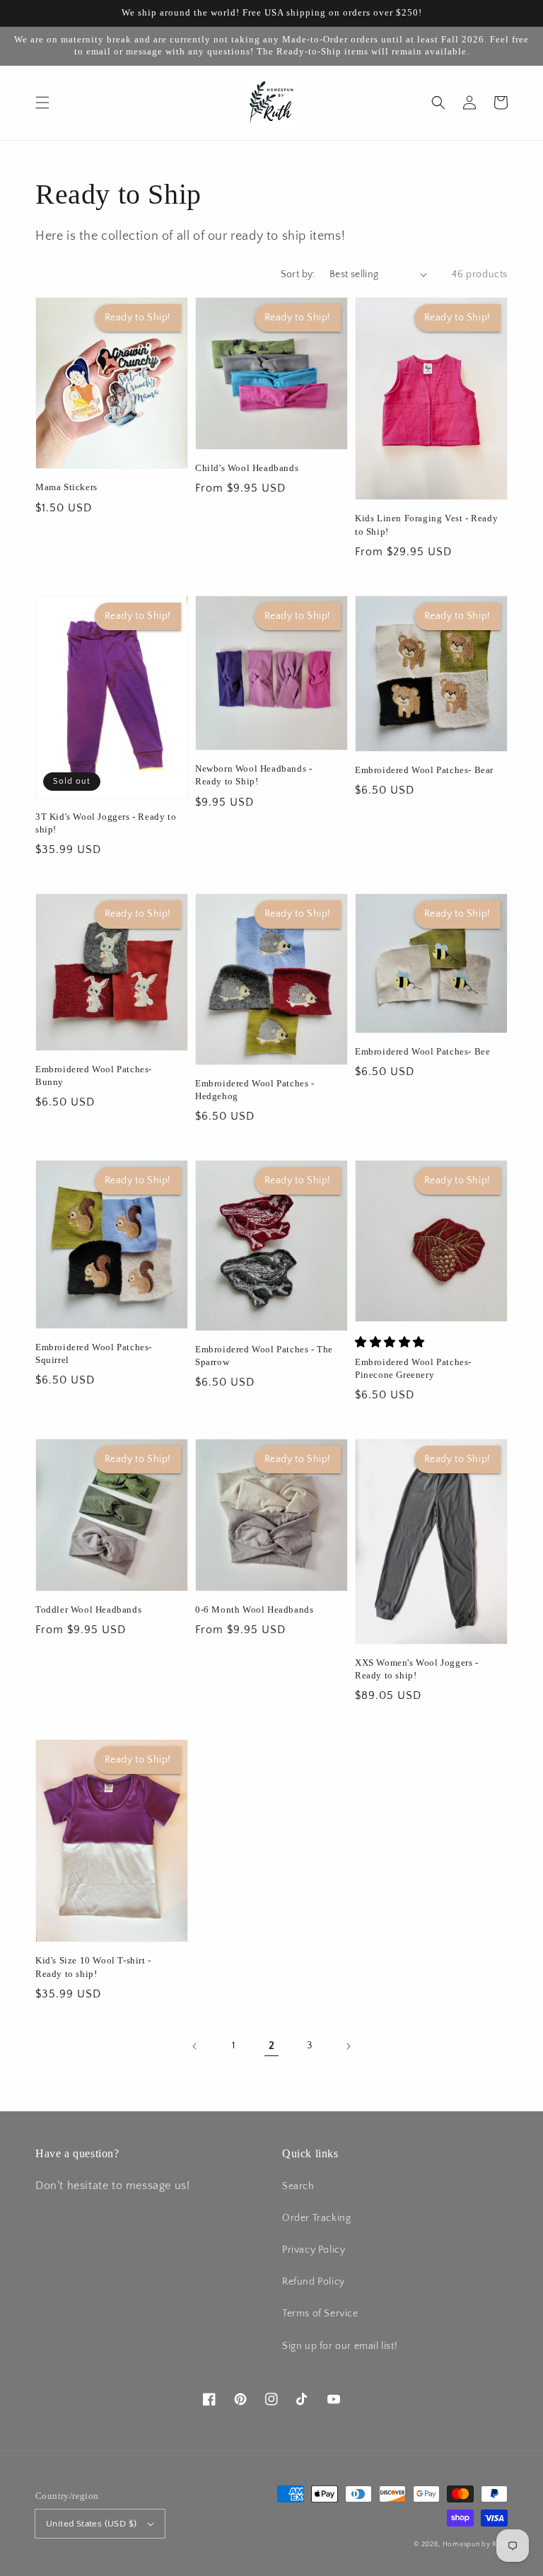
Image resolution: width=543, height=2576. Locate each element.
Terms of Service (320, 2314)
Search (298, 2186)
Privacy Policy (314, 2250)
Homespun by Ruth (475, 2545)
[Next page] (348, 2046)
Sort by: (298, 274)
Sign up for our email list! (340, 2346)
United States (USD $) (91, 2524)
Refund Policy (314, 2282)
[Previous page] (195, 2046)
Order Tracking (316, 2218)
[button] (42, 103)
